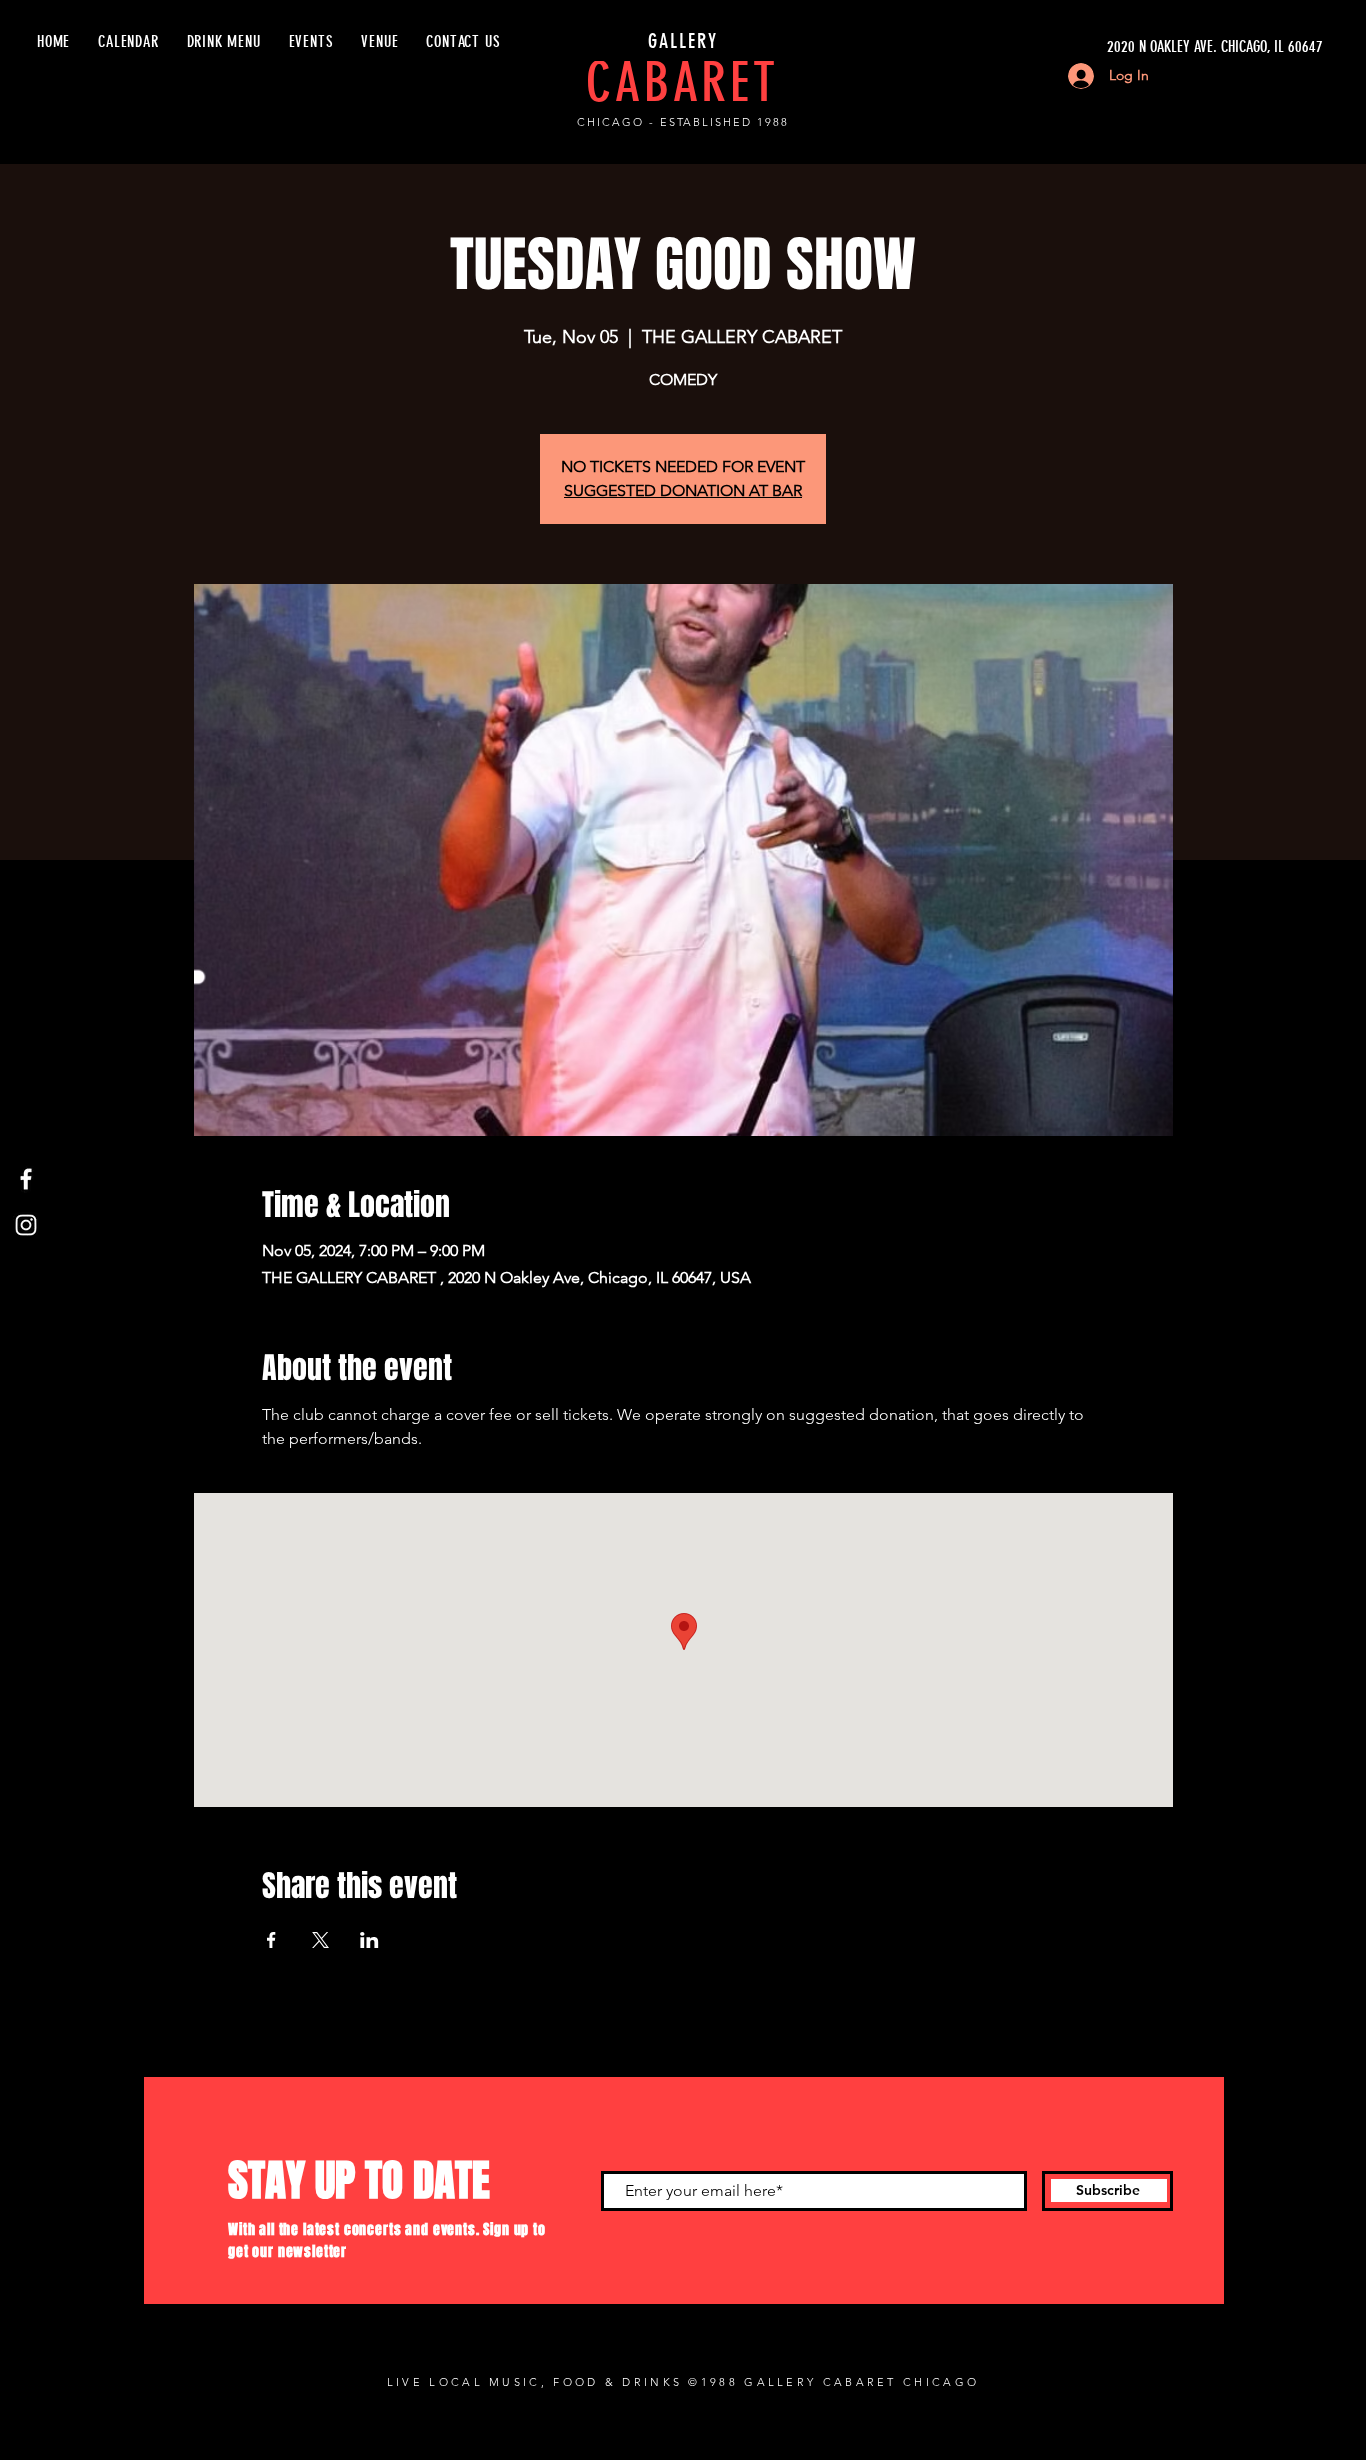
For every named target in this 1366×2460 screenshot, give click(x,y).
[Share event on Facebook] (271, 1940)
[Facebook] (26, 1179)
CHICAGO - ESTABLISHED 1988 (683, 122)
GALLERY (683, 41)
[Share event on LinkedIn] (369, 1940)
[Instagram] (26, 1225)
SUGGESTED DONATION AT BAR (683, 490)
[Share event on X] (320, 1940)
